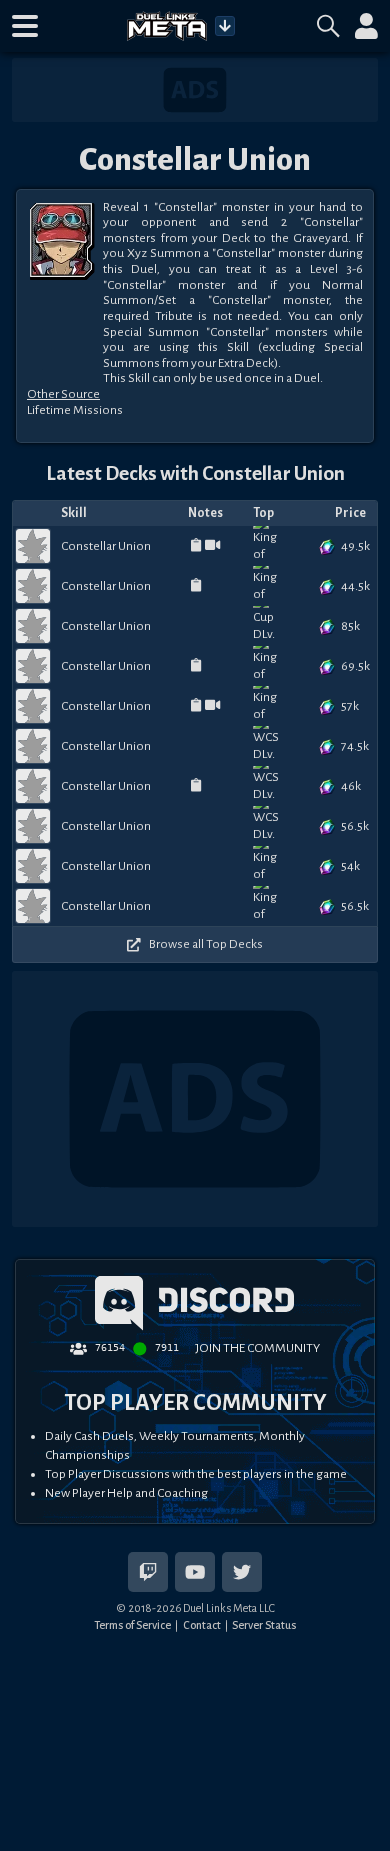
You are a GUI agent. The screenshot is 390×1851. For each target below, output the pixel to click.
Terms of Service (132, 1625)
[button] (25, 26)
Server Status (264, 1625)
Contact (202, 1625)
